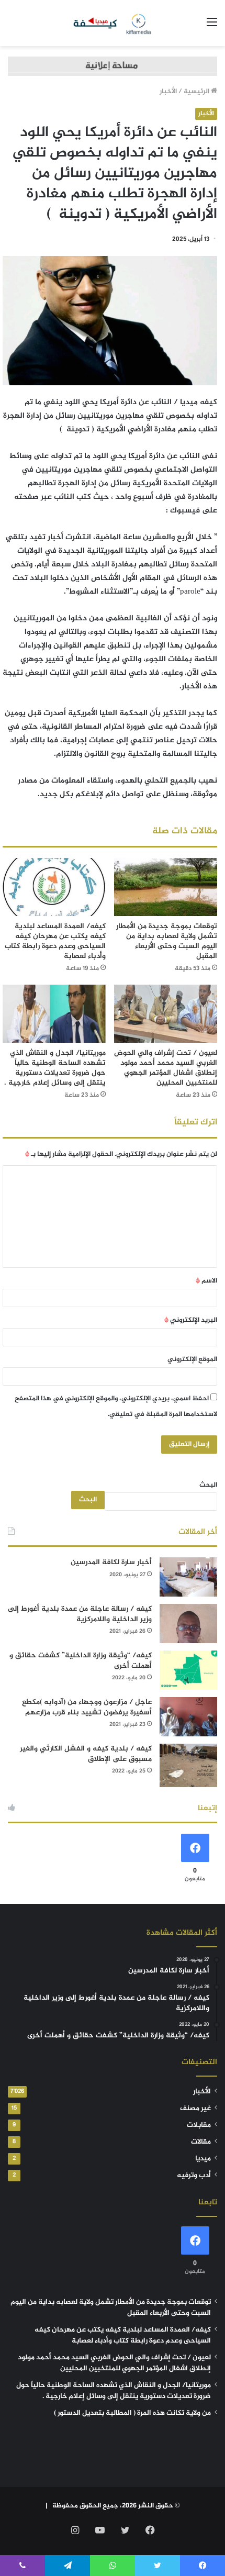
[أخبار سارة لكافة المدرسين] (188, 1577)
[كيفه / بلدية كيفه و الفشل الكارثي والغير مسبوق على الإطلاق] (188, 1765)
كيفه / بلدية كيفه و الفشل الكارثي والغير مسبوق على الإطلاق (86, 1754)
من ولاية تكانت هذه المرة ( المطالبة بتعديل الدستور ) (132, 2413)
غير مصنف (195, 2109)
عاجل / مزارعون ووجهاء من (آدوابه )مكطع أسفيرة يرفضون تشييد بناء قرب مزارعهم (87, 1707)
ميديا (203, 2159)
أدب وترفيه (194, 2176)
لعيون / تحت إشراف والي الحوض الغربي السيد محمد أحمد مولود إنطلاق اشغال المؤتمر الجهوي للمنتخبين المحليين (166, 1068)
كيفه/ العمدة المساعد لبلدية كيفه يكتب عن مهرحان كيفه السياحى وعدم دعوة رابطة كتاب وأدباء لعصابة (55, 941)
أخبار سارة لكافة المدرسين (111, 1562)
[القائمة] (212, 27)
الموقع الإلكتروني (192, 1359)
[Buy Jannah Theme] (113, 69)
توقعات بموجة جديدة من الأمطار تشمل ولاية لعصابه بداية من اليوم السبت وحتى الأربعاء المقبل (167, 941)
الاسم (206, 1281)
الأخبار (168, 92)
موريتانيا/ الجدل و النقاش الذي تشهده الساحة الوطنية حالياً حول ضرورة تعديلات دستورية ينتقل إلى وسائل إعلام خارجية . (55, 1068)
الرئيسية (197, 92)
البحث (208, 1485)
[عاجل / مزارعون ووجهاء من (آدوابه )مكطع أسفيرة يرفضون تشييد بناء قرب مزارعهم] (188, 1717)
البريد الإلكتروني (191, 1320)
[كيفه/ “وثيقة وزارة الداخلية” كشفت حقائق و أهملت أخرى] (188, 1670)
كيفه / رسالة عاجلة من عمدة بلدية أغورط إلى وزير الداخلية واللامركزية (80, 1614)
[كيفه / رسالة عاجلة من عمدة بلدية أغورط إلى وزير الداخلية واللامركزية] (188, 1624)
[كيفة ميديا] (113, 23)
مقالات (201, 2142)
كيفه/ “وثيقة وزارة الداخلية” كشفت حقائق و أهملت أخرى (81, 1661)
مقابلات (199, 2125)
